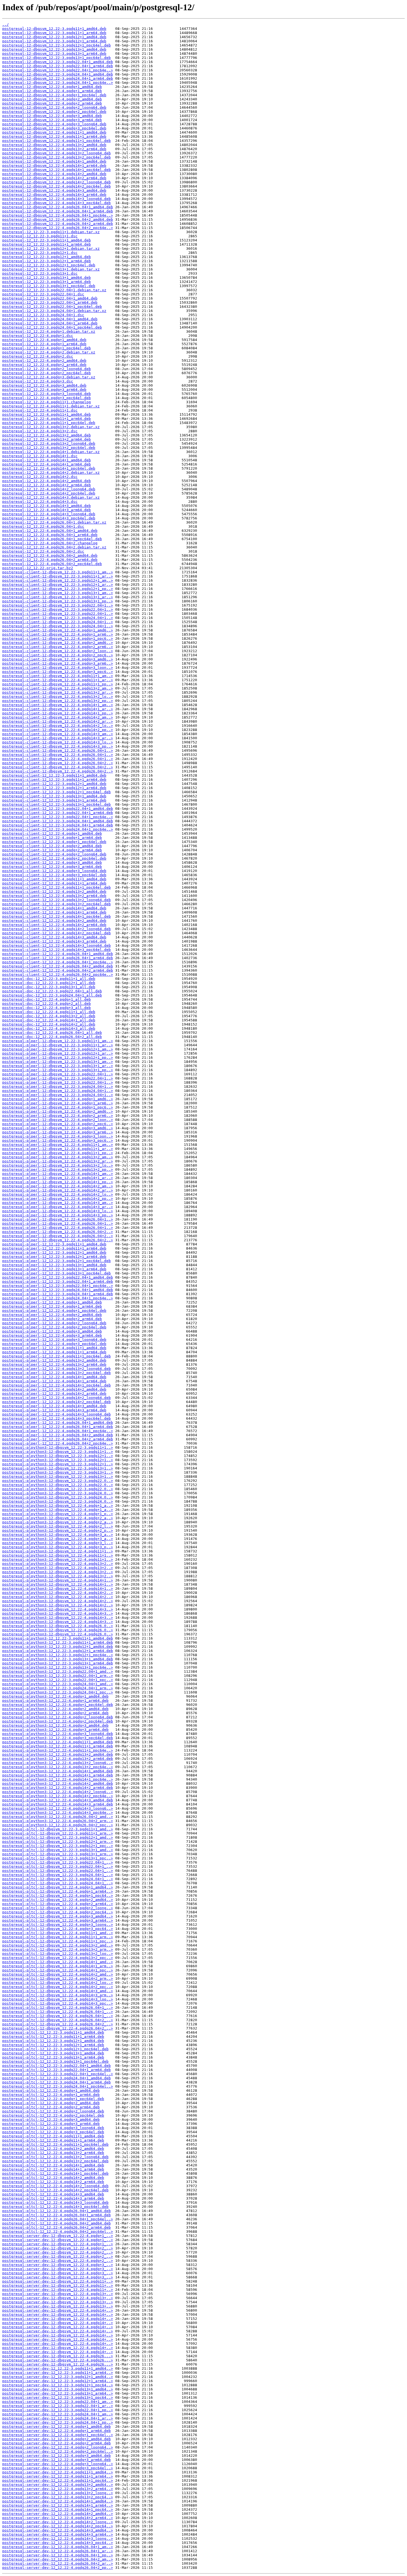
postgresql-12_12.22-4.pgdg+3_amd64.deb (44, 385)
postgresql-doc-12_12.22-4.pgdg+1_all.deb (47, 999)
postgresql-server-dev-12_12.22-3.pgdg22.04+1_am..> (58, 2402)
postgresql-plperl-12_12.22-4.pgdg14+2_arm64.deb (54, 1394)
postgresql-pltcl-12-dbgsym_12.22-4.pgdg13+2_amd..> (58, 1945)
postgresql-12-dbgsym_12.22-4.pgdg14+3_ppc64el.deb (56, 203)
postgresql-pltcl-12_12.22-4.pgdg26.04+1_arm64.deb (56, 2215)
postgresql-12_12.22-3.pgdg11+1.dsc (40, 236)
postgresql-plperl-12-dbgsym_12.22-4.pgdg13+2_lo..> (58, 1165)
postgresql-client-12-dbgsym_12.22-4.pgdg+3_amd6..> (58, 659)
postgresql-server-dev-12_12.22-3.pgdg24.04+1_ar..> (58, 2418)
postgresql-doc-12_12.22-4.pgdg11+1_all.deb (49, 1012)
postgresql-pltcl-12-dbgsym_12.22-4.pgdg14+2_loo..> (58, 1983)
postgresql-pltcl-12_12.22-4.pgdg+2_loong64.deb (53, 2111)
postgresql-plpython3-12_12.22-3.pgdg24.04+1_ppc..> (58, 1692)
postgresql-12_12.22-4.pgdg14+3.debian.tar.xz (51, 497)
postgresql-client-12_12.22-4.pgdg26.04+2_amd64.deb (58, 966)
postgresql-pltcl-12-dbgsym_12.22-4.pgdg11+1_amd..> (58, 1933)
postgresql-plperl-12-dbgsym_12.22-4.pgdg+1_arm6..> (58, 1103)
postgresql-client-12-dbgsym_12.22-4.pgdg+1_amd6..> (58, 630)
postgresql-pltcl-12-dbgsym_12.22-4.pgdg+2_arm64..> (58, 1904)
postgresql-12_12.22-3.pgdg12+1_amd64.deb (47, 257)
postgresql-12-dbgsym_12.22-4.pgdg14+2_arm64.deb (54, 178)
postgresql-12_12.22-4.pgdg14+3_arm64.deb (47, 510)
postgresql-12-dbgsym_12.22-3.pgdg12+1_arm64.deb (54, 41)
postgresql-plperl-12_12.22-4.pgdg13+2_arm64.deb (54, 1364)
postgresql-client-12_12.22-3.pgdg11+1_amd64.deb (54, 775)
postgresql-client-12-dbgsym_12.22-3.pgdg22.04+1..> (58, 605)
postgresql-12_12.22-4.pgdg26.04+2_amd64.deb (50, 555)
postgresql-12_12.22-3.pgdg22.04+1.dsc (43, 294)
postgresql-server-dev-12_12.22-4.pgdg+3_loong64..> (58, 2464)
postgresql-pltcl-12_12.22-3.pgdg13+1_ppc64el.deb (55, 2061)
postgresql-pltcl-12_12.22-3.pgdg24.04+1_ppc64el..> (58, 2086)
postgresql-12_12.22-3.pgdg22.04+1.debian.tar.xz (54, 290)
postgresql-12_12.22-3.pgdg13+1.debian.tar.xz (51, 269)
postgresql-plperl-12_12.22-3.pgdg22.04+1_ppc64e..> (58, 1286)
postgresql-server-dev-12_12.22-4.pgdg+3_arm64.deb (56, 2460)
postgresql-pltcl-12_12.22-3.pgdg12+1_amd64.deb (53, 2041)
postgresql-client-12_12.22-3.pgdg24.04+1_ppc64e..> (58, 829)
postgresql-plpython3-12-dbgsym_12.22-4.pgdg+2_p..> (58, 1530)
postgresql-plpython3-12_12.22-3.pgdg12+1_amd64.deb (58, 1647)
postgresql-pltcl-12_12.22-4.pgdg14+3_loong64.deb (55, 2202)
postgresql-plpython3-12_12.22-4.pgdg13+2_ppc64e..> (58, 1767)
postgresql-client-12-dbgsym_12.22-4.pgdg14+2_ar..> (58, 721)
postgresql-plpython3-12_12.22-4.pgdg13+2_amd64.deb (58, 1754)
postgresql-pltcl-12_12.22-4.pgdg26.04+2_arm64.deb (56, 2227)
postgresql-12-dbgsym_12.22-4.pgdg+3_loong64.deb (54, 124)
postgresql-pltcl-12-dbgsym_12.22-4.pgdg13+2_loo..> (58, 1954)
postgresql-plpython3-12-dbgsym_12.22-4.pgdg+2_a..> (58, 1518)
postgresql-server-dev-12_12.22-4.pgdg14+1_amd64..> (58, 2501)
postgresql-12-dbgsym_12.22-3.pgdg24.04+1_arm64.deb (58, 78)
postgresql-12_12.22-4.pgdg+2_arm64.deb (44, 365)
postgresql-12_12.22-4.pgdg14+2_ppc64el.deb (49, 493)
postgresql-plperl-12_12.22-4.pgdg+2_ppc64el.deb (54, 1327)
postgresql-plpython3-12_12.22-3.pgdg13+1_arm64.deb (58, 1663)
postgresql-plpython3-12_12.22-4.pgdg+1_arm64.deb (55, 1701)
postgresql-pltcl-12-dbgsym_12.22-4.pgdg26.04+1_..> (58, 2008)
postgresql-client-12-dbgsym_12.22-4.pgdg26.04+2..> (58, 763)
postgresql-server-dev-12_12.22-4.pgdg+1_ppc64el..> (58, 2435)
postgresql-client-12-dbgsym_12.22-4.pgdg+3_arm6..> (58, 663)
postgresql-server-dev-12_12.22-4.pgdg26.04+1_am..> (58, 2547)
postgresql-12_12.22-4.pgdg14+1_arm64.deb (47, 464)
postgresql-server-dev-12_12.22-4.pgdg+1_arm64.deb (56, 2431)
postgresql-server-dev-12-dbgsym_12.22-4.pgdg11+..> (58, 2281)
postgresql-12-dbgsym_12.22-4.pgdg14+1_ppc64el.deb (56, 170)
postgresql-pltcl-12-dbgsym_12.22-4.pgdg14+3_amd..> (58, 1991)
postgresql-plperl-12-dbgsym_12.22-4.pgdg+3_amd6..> (58, 1128)
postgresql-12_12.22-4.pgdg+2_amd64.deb (44, 361)
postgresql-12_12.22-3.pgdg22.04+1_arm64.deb (50, 302)
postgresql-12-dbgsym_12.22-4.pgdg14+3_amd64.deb (54, 190)
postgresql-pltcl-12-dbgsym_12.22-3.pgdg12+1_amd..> (58, 1837)
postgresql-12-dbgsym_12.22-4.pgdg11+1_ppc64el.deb (56, 141)
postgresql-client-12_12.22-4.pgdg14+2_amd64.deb (54, 921)
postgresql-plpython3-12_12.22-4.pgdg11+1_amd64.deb (58, 1742)
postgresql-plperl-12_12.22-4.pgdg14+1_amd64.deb (54, 1377)
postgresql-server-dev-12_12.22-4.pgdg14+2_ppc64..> (58, 2526)
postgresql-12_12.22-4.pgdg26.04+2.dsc (43, 551)
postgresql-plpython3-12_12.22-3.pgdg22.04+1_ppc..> (58, 1680)
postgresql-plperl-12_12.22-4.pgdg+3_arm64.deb (52, 1335)
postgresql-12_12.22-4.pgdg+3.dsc (38, 381)
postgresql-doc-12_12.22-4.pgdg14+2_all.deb (49, 1024)
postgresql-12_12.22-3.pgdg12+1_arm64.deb (47, 261)
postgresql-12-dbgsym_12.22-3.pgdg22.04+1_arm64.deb (58, 66)
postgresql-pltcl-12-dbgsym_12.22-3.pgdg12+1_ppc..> (58, 1846)
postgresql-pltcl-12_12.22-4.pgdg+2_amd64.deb (51, 2103)
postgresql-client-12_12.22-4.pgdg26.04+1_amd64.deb (58, 954)
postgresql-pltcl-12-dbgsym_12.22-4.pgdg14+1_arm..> (58, 1966)
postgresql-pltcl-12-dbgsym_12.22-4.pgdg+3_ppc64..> (58, 1929)
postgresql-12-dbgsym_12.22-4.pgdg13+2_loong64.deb (56, 153)
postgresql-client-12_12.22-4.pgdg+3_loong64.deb (54, 871)
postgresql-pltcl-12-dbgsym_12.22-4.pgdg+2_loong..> (58, 1908)
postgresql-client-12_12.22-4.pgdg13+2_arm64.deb (54, 896)
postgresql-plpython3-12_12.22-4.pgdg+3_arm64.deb (55, 1730)
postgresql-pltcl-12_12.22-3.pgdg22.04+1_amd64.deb (56, 2066)
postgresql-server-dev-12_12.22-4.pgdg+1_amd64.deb (56, 2427)
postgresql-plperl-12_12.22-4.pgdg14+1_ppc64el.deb (56, 1385)
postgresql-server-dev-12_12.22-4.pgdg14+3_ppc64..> (58, 2543)
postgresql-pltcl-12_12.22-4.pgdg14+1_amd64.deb (53, 2165)
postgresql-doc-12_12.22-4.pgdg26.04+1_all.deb (52, 1033)
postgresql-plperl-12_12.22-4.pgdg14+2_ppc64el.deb (56, 1402)
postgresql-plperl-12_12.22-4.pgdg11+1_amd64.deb (54, 1348)
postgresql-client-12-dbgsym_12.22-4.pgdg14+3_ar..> (58, 738)
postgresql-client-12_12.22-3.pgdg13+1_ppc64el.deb (56, 804)
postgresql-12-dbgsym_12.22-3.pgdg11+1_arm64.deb (54, 33)
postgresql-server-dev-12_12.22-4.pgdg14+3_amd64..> (58, 2530)
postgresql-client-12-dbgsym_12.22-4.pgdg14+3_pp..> (58, 746)
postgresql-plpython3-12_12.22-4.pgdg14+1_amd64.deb (58, 1771)
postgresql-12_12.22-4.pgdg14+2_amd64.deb (47, 481)
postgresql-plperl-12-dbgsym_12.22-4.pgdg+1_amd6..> (58, 1099)
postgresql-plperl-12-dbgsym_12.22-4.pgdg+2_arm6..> (58, 1116)
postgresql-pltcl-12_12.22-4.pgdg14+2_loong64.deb (55, 2186)
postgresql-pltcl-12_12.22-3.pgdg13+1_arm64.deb (53, 2057)
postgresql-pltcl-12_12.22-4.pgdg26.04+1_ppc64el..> (58, 2219)
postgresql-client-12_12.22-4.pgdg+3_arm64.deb (52, 867)
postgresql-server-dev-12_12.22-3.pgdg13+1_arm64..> (58, 2393)
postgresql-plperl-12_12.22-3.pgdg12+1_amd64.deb (54, 1252)
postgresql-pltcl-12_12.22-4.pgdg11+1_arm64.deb (53, 2140)
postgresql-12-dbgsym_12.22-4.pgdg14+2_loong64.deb (56, 182)
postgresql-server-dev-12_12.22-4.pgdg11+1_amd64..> (58, 2472)
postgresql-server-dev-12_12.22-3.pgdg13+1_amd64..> (58, 2389)
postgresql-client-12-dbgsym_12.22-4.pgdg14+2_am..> (58, 717)
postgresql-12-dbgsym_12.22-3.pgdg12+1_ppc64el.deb (56, 45)
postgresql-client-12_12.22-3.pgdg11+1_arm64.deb (54, 780)
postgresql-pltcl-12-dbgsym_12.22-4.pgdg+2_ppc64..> (58, 1912)
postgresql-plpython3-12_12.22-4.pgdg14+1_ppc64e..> (58, 1779)
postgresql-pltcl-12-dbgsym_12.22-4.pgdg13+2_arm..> (58, 1949)
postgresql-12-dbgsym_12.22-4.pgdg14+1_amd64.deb (54, 161)
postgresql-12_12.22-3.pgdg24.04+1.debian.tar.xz (54, 311)
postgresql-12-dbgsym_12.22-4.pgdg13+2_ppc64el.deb (56, 157)
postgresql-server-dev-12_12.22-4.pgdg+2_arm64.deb (56, 2443)
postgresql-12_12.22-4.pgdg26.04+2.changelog (50, 543)
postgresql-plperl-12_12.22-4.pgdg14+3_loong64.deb (56, 1414)
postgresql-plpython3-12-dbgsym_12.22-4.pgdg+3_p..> (58, 1547)
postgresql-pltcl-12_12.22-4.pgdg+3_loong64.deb (53, 2128)
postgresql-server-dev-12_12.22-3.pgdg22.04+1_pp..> (58, 2410)
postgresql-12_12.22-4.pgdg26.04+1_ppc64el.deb (52, 539)
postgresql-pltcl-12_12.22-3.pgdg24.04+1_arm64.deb (56, 2082)
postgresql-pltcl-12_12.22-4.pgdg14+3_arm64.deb (53, 2198)
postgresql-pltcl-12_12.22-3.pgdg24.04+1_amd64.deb (56, 2078)
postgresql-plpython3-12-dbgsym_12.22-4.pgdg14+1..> (58, 1580)
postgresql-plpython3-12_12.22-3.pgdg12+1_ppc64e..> (58, 1655)
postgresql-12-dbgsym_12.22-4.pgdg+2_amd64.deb (52, 99)
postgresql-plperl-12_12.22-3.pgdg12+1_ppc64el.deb (56, 1261)
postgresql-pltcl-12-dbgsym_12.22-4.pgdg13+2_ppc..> (58, 1958)
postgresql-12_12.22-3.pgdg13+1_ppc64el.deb (49, 286)
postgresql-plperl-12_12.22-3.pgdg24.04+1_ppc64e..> (58, 1298)
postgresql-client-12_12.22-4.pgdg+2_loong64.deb (54, 854)
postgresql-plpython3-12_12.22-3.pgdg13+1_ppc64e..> (58, 1667)
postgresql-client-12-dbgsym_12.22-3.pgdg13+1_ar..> (58, 597)
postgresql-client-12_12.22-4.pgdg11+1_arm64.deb (54, 883)
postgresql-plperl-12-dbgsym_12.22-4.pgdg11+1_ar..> (58, 1149)
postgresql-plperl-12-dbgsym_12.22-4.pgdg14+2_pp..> (58, 1199)
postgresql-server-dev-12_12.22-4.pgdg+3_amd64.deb (56, 2456)
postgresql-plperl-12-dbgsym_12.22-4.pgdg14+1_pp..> (58, 1182)
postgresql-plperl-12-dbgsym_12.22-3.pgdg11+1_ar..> (58, 1045)
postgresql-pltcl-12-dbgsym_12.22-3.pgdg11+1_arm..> (58, 1833)
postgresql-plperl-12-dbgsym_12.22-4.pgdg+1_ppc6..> (58, 1107)
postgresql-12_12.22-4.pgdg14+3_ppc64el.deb (49, 518)
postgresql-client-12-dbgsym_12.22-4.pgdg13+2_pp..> (58, 701)
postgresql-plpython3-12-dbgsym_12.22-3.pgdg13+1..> (58, 1468)
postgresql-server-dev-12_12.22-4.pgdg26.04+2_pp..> (58, 2568)
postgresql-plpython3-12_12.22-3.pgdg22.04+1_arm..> (58, 1676)
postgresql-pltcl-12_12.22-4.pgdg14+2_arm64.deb (53, 2182)
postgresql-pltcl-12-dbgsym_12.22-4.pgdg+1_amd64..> (58, 1887)
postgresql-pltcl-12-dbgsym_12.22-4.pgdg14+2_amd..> (58, 1974)
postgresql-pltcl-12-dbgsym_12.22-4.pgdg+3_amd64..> (58, 1916)
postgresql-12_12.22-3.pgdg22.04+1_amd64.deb (50, 298)
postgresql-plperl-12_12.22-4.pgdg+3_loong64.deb (54, 1340)
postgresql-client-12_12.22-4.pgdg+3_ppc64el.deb (54, 875)
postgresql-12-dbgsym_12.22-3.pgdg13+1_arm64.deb (54, 54)
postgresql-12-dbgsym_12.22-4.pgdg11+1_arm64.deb (54, 136)
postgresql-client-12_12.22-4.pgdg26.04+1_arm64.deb (58, 958)
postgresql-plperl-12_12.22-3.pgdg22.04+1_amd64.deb (58, 1277)
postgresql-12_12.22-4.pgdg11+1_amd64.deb (47, 414)
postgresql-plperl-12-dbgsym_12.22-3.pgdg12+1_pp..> (58, 1057)
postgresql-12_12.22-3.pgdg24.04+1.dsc (43, 315)
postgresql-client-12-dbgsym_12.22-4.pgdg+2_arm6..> (58, 647)
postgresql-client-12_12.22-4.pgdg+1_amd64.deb (52, 833)
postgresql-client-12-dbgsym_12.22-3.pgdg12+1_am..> (58, 580)
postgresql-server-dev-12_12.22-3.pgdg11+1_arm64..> (58, 2373)
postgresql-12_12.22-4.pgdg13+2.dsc (40, 431)
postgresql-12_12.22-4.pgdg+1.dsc (38, 336)
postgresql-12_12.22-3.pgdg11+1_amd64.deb (47, 240)
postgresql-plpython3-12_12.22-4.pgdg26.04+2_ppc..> (58, 1825)
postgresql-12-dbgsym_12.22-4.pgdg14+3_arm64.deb (54, 195)
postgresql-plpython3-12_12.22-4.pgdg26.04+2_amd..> (58, 1817)
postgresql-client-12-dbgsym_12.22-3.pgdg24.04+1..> (58, 618)
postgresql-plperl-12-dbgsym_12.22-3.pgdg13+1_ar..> (58, 1066)
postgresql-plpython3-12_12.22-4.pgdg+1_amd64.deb (55, 1696)
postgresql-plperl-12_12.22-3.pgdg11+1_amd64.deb (54, 1244)
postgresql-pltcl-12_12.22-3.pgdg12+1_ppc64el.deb (55, 2049)
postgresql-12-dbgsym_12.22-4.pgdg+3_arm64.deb (52, 120)
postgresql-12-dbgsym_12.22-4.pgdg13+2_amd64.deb (54, 145)
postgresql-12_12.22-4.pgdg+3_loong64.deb (47, 394)
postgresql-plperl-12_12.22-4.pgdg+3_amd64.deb (52, 1331)
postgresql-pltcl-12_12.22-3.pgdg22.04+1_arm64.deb (56, 2070)
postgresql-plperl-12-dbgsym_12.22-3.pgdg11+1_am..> (58, 1041)
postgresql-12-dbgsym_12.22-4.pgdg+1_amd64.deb (52, 87)
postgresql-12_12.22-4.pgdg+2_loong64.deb (47, 369)
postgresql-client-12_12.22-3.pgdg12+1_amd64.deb (54, 784)
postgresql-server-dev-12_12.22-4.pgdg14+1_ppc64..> (58, 2509)
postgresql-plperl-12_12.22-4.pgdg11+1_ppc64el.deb (56, 1356)
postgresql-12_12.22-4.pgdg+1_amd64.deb (44, 340)
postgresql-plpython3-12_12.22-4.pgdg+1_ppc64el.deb (58, 1705)
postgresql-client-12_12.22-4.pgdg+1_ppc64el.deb (54, 842)
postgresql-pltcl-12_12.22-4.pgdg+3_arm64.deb (51, 2124)
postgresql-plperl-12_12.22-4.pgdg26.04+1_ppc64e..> (58, 1431)
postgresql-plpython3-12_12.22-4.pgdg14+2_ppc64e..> (58, 1796)
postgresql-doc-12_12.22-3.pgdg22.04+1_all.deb (52, 991)
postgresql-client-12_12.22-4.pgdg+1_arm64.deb (52, 838)
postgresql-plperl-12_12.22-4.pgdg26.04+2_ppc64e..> (58, 1443)
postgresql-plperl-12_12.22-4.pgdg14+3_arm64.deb (54, 1410)
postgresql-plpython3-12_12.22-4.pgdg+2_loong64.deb (58, 1717)
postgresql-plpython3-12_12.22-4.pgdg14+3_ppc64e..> (58, 1813)
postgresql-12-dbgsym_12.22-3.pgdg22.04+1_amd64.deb (58, 62)
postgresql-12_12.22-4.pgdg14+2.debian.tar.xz (51, 473)
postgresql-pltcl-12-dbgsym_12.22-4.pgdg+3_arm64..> (58, 1920)
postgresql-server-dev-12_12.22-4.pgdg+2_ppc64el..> (58, 2451)
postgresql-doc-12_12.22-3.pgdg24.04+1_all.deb (52, 995)
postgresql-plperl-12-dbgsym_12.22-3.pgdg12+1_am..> (58, 1049)
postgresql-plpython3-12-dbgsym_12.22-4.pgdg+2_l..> (58, 1526)
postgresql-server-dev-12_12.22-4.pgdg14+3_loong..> (58, 2539)
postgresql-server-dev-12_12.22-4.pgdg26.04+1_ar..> (58, 2551)
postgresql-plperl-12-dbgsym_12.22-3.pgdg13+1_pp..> (58, 1070)
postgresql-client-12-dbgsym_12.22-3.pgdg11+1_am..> (58, 572)
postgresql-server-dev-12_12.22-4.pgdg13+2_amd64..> (58, 2485)
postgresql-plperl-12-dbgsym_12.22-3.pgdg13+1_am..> (58, 1062)
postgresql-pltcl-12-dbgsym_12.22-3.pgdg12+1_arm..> (58, 1842)
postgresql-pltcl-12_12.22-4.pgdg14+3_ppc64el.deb (55, 2207)
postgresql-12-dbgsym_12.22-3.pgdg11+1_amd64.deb (54, 29)
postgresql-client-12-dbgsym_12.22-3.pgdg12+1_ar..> (58, 585)
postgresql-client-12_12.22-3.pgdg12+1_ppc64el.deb (56, 792)
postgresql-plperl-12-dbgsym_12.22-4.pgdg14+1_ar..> (58, 1178)
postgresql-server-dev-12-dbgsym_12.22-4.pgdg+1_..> (58, 2236)
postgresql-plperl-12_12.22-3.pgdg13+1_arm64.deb (54, 1269)
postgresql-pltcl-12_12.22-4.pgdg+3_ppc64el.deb (53, 2132)
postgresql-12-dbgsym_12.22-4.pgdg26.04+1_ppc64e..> (58, 215)
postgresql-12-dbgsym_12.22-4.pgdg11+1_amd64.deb (54, 132)
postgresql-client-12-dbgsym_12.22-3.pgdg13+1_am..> (58, 593)
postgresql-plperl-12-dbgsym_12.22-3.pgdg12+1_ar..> (58, 1053)
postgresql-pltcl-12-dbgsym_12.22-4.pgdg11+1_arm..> (58, 1937)
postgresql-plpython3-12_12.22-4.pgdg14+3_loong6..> (58, 1808)
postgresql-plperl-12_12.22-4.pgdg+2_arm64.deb (52, 1319)
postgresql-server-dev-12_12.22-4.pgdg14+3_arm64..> (58, 2534)
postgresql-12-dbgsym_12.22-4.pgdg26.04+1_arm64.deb (58, 211)
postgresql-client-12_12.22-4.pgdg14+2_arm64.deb (54, 925)
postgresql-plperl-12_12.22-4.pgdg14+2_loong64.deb (56, 1398)
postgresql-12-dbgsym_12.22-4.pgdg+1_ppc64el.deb (54, 95)
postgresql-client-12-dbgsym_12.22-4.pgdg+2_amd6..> (58, 643)
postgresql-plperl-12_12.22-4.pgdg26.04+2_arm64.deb (58, 1439)
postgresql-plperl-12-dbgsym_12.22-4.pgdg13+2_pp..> (58, 1169)
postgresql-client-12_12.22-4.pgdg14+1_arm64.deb (54, 912)
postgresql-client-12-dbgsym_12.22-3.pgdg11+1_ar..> (58, 576)
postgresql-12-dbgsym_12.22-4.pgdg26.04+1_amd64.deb (58, 207)
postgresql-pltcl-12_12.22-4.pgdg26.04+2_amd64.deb (56, 2223)
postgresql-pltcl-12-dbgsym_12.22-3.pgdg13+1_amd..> (58, 1850)
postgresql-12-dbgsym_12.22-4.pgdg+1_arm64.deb (52, 91)
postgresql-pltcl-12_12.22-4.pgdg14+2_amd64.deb (53, 2178)
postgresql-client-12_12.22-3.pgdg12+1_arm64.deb (54, 788)
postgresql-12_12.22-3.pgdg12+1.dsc (40, 253)
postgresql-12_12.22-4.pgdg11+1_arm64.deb (47, 419)
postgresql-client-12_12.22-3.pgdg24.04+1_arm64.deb (58, 825)
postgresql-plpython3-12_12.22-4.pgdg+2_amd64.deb (55, 1709)
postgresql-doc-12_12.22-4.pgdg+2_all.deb (47, 1004)
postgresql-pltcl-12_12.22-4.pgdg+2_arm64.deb (51, 2107)
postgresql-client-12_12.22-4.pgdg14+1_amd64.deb (54, 908)
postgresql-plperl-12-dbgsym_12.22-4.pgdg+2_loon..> (58, 1120)
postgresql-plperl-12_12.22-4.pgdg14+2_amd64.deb (54, 1389)
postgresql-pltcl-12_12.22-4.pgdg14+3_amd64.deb (53, 2194)
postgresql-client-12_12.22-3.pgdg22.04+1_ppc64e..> (58, 817)
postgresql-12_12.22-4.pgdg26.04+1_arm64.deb (50, 535)
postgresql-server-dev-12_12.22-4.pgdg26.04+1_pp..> (58, 2555)
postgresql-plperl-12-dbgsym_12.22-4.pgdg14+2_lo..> (58, 1194)
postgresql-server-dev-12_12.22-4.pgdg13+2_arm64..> (58, 2489)
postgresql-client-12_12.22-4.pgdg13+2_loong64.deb (56, 900)
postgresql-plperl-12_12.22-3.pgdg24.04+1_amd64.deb (58, 1290)
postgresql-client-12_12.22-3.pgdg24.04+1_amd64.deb (58, 821)
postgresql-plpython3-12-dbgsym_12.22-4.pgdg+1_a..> (58, 1506)
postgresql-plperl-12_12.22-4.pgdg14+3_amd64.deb (54, 1406)
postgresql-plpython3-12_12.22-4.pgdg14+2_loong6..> (58, 1792)
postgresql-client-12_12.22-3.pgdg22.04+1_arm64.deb (58, 813)
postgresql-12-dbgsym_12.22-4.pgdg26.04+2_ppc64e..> (58, 228)
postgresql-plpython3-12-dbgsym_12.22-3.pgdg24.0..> (58, 1493)
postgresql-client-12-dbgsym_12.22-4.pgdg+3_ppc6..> (58, 672)
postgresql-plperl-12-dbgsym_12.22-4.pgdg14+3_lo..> (58, 1211)
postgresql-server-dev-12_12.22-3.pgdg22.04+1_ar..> (58, 2406)
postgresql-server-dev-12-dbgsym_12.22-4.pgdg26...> (58, 2356)
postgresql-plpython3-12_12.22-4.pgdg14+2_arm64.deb (58, 1788)
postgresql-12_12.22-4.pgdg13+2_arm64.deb (47, 439)
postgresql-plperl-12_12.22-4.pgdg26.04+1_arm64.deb (58, 1427)
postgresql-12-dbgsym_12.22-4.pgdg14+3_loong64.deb (56, 199)
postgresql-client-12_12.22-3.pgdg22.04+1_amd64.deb (58, 809)
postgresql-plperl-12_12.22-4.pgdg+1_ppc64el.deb (54, 1311)
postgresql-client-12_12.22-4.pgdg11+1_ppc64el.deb (56, 887)
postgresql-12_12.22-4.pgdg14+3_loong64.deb (49, 514)
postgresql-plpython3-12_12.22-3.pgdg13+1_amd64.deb (58, 1659)
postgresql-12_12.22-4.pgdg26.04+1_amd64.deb (50, 531)
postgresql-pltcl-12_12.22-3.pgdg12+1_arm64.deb (53, 2045)
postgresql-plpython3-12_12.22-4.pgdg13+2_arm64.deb (58, 1759)
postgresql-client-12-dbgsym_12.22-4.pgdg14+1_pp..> (58, 713)
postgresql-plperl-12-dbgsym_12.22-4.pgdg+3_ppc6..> (58, 1140)
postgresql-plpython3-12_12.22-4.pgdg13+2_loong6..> (58, 1763)
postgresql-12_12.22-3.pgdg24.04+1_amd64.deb (50, 319)
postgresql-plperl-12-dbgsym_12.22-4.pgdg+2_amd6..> (58, 1111)
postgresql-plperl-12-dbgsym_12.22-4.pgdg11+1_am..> (58, 1145)
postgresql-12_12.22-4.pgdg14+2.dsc (40, 477)
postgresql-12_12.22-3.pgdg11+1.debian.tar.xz (51, 232)
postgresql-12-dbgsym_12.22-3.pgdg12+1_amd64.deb (54, 37)
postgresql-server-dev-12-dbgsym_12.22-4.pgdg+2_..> (58, 2248)
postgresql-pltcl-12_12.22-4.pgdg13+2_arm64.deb (53, 2153)
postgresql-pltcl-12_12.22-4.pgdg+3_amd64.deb (51, 2120)
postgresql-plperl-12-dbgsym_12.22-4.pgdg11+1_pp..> (58, 1153)
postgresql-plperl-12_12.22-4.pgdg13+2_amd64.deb (54, 1360)
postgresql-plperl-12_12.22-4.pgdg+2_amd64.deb (52, 1315)
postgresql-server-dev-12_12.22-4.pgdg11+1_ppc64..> (58, 2480)
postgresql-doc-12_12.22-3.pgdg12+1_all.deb (49, 983)
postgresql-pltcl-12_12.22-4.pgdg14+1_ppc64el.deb (55, 2173)
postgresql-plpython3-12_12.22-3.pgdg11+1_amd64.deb (58, 1638)
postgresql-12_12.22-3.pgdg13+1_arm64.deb (47, 282)
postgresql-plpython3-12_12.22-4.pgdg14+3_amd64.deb (58, 1800)
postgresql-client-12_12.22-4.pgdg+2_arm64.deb (52, 850)
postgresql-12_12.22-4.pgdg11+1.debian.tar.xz (51, 406)
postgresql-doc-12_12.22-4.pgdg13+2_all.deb (49, 1016)
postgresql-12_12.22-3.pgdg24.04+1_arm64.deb (50, 323)
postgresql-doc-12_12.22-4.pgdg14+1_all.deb (49, 1020)
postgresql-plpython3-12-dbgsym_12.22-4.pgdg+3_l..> (58, 1543)
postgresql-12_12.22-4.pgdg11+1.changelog (47, 402)
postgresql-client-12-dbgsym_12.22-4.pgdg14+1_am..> (58, 705)
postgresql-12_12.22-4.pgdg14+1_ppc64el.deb (49, 468)
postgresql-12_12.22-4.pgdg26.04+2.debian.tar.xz (54, 547)
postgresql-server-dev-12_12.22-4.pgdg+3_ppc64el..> (58, 2468)
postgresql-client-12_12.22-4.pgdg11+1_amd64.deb (54, 879)
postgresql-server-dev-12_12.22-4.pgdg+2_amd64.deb (56, 2439)
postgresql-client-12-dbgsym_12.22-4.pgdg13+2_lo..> (58, 697)
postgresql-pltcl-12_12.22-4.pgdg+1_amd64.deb (51, 2090)
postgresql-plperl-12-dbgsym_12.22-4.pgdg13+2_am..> (58, 1157)
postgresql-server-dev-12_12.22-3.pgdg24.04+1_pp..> (58, 2422)
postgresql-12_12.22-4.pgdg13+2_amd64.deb (47, 435)
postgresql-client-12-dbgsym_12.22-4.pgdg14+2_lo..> (58, 726)
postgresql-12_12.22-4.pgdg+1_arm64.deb (44, 344)
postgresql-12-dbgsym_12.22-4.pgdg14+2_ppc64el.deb (56, 186)
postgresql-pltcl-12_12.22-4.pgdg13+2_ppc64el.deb (55, 2161)
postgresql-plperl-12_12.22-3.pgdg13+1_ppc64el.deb (56, 1273)
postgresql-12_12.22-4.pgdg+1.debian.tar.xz (49, 331)
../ (6, 24)
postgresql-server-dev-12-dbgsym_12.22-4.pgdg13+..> (58, 2294)
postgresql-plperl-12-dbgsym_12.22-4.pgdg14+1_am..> (58, 1174)
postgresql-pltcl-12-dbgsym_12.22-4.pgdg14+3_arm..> (58, 1995)
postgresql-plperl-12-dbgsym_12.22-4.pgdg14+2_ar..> (58, 1190)
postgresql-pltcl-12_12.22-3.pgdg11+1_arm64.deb (53, 2037)
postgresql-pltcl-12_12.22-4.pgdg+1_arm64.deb (51, 2095)
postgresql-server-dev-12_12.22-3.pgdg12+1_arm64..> (58, 2381)
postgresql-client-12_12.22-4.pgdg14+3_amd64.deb (54, 937)
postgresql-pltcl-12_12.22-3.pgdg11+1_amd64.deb (53, 2032)
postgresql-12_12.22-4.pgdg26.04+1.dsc (43, 526)
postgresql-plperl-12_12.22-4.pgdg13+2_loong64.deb (56, 1369)
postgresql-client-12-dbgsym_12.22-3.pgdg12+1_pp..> (58, 589)
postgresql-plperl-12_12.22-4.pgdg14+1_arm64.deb (54, 1381)
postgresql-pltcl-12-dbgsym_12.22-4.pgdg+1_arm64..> (58, 1891)
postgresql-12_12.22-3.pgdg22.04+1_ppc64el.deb (52, 307)
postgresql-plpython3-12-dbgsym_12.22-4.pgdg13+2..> (58, 1564)
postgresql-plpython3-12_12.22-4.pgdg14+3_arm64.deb (58, 1804)
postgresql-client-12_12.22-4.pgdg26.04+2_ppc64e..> (58, 975)
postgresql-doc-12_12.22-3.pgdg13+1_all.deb (49, 987)
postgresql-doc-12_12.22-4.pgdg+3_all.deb (47, 1008)
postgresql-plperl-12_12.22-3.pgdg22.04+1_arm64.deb (58, 1282)
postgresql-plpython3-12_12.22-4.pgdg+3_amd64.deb (55, 1725)
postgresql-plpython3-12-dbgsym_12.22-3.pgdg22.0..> (58, 1481)
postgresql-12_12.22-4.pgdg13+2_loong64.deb (49, 443)
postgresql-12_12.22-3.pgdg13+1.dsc (40, 273)
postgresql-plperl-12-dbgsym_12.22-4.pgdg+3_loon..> (58, 1136)
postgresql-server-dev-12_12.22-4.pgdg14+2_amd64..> (58, 2514)
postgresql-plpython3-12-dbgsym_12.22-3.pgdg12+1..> (58, 1456)
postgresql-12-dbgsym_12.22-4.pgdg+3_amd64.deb (52, 116)
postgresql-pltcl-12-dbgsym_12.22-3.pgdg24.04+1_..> (58, 1875)
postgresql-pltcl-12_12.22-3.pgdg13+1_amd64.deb (53, 2053)
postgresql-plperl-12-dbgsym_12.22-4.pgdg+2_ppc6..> (58, 1124)
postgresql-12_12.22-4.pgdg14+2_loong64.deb (49, 489)
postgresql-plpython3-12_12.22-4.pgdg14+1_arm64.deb (58, 1775)
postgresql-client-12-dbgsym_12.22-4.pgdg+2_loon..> (58, 651)
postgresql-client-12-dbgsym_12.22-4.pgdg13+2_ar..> (58, 692)
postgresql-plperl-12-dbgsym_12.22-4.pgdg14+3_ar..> (58, 1207)
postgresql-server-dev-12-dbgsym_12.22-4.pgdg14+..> (58, 2310)
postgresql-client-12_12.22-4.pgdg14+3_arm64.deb (54, 941)
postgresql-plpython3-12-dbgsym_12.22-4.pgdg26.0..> (58, 1626)
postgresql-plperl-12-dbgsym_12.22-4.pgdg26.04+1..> (58, 1219)
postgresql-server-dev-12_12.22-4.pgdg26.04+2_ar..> (58, 2563)
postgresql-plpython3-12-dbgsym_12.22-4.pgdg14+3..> (58, 1609)
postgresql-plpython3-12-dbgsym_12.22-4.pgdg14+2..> (58, 1593)
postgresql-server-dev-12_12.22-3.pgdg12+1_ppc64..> (58, 2385)
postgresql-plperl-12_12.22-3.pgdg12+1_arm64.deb (54, 1257)
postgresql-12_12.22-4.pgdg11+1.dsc (40, 410)
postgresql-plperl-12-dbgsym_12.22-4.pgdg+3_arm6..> (58, 1132)
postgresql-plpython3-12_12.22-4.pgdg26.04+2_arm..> (58, 1821)
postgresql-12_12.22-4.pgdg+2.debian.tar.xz (49, 352)
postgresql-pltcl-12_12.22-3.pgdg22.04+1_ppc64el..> (58, 2074)
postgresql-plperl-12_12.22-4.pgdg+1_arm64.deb (52, 1306)
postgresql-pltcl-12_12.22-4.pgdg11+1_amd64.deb (53, 2136)
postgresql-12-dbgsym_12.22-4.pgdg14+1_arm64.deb (54, 166)
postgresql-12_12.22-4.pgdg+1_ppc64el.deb (47, 348)
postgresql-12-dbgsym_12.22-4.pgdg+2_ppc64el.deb (54, 112)
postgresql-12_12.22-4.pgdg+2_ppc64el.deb (47, 373)
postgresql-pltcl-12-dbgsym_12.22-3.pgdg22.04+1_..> (58, 1862)
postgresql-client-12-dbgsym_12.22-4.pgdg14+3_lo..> (58, 742)
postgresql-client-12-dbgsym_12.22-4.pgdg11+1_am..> (58, 676)
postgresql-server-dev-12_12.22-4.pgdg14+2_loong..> (58, 2522)
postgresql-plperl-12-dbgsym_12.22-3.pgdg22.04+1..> (58, 1074)
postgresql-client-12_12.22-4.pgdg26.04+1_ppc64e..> (58, 962)
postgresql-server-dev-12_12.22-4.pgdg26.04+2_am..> (58, 2559)
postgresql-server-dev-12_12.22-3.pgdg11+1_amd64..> (58, 2368)
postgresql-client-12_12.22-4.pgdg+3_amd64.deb (52, 862)
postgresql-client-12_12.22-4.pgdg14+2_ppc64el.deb (56, 933)
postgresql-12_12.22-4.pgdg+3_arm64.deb (44, 390)
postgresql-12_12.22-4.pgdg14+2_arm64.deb (47, 485)
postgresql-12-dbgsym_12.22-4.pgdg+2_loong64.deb (54, 107)
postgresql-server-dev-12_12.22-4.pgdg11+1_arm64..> (58, 2476)
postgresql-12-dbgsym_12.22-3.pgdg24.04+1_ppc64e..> (58, 83)
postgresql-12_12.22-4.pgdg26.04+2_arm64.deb (50, 560)
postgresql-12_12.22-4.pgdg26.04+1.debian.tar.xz (54, 522)
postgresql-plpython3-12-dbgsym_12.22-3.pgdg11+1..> (58, 1447)
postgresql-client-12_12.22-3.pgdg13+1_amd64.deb (54, 796)
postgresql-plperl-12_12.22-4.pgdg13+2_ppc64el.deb (56, 1373)
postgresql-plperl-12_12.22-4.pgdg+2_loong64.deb (54, 1323)
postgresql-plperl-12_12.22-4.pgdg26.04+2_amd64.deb (58, 1435)
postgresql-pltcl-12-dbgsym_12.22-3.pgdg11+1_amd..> (58, 1829)
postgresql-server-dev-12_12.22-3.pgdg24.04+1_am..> (58, 2414)
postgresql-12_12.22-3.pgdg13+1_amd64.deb (47, 278)
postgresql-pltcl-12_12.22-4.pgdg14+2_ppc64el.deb (55, 2190)
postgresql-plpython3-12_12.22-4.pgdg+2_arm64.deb (55, 1713)
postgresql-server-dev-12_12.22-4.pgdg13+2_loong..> (58, 2493)
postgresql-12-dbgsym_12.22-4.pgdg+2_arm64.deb (52, 103)
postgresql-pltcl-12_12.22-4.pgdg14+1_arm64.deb (53, 2169)
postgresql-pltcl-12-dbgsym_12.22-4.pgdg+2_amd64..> (58, 1900)
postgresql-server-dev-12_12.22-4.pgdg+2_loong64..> (58, 2447)
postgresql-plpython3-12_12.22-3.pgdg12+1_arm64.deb (58, 1651)
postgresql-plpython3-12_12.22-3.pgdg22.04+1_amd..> (58, 1671)
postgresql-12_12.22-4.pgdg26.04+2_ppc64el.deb (52, 564)
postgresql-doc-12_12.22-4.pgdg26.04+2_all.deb (52, 1037)
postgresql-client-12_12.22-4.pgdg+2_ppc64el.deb (54, 858)
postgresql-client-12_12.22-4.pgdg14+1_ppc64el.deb (56, 916)
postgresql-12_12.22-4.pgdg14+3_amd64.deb (47, 506)
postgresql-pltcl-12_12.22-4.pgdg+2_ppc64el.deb (53, 2115)
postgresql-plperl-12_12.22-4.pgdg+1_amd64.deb (52, 1302)
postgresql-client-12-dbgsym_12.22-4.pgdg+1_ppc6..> (58, 638)
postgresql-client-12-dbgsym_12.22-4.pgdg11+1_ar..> (58, 680)
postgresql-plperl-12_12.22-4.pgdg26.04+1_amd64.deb (58, 1423)
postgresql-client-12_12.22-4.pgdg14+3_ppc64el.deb (56, 950)
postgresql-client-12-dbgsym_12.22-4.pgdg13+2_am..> (58, 688)
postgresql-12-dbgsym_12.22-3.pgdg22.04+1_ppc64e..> (58, 70)
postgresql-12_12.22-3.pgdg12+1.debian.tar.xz (51, 249)
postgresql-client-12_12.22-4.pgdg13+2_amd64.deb (54, 892)
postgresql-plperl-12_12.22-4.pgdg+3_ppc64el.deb (54, 1344)
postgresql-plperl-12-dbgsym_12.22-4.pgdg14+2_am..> (58, 1186)
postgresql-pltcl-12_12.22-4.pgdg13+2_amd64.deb (53, 2149)
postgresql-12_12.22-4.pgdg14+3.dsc (40, 502)
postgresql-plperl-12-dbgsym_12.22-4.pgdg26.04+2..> (58, 1232)
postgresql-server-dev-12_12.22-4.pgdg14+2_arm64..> (58, 2518)
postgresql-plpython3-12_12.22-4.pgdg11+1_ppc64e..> (58, 1750)
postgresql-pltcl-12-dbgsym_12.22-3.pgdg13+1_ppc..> (58, 1858)
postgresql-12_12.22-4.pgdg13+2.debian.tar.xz (51, 427)
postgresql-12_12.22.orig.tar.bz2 (38, 568)
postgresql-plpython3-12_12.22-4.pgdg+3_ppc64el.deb (58, 1738)
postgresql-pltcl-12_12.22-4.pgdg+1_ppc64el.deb (53, 2099)
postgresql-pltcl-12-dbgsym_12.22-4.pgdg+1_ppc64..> (58, 1895)
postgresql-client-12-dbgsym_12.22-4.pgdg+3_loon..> (58, 668)
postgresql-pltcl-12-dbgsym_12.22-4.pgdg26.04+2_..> (58, 2020)
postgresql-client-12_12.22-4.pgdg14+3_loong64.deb (56, 945)
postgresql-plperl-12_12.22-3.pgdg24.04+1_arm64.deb (58, 1294)
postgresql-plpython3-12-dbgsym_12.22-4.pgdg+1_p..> (58, 1514)
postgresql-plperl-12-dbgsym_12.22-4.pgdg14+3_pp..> (58, 1215)
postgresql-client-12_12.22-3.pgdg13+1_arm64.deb (54, 800)
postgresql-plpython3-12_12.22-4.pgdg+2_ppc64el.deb (58, 1721)
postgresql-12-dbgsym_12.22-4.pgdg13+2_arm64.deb (54, 149)
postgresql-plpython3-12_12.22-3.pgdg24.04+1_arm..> (58, 1688)
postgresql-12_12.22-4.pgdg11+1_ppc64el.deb (49, 423)
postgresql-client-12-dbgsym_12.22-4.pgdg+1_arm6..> (58, 634)
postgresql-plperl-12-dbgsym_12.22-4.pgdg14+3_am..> (58, 1203)
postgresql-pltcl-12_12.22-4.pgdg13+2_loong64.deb (55, 2157)
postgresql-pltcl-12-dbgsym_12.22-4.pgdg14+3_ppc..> (58, 2003)
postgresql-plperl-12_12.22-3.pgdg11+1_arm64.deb (54, 1248)
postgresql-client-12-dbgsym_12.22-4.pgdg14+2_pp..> (58, 730)
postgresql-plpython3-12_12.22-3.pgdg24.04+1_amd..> (58, 1684)
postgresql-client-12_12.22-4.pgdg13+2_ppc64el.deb (56, 904)
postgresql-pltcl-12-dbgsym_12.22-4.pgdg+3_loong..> (58, 1925)
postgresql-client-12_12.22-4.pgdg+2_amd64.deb (52, 846)
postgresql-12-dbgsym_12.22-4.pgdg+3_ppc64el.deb (54, 128)
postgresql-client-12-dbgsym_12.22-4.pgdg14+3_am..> (58, 734)
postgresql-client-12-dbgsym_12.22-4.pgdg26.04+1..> (58, 750)
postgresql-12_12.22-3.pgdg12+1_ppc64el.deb (49, 265)
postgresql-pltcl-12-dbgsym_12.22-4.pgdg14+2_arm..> (58, 1978)
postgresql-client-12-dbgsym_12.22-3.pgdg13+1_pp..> (58, 601)
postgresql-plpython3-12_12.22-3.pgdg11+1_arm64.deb (58, 1642)
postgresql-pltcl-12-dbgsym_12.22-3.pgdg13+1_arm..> (58, 1854)
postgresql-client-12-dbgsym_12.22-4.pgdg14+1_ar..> (58, 709)
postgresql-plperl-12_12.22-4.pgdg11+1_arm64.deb (54, 1352)
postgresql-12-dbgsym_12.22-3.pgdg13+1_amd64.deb (54, 49)
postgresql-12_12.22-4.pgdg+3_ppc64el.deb (47, 398)
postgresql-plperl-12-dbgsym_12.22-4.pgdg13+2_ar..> (58, 1161)
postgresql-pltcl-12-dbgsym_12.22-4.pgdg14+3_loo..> (58, 1999)
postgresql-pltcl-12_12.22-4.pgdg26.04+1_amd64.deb (56, 2211)
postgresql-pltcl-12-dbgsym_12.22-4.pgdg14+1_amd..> (58, 1962)
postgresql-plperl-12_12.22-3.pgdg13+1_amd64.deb (54, 1265)
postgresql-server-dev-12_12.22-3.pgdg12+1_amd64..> (58, 2377)
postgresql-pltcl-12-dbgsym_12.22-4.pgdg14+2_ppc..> (58, 1987)
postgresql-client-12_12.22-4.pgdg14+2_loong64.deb (56, 929)
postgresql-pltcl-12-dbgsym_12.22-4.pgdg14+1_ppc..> (58, 1970)
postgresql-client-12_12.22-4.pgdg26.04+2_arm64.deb (58, 970)
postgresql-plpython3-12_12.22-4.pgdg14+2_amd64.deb (58, 1783)
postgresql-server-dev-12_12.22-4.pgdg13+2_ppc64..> (58, 2497)
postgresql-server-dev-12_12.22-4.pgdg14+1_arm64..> (58, 2505)
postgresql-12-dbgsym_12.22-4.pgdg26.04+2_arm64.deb (58, 224)
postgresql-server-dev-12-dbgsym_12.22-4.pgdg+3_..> (58, 2265)
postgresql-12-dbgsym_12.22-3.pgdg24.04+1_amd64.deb (58, 74)
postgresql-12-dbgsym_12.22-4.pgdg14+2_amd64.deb (54, 174)
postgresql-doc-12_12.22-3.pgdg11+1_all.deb (49, 979)
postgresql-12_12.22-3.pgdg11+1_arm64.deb (47, 244)
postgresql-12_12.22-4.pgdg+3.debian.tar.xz (49, 377)
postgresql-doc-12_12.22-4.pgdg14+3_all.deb (49, 1028)
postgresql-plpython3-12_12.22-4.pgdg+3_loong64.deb (58, 1734)
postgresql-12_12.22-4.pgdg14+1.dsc (40, 456)
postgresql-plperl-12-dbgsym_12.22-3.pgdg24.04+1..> (58, 1087)
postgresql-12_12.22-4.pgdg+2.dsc (38, 356)
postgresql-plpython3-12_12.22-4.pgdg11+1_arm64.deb (58, 1746)
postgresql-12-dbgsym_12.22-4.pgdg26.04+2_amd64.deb (58, 219)
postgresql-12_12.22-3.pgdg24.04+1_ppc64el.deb (52, 327)
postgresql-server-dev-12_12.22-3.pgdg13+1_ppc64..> (58, 2397)
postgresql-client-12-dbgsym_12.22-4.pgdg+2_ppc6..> (58, 655)
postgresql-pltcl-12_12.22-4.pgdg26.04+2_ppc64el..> (58, 2232)
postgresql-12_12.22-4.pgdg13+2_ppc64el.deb (49, 448)
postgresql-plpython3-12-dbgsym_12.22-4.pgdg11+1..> (58, 1551)
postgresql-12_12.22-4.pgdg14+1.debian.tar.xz (51, 452)
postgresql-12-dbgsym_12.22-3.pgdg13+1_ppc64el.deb (56, 58)
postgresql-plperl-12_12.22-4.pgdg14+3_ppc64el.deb (56, 1418)
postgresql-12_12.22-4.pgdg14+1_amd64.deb (47, 460)
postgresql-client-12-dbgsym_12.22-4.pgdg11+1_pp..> (58, 684)
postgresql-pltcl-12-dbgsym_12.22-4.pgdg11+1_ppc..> (58, 1941)
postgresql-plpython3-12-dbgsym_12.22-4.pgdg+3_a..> (58, 1535)
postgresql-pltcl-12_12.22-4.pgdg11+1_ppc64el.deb (55, 2144)
